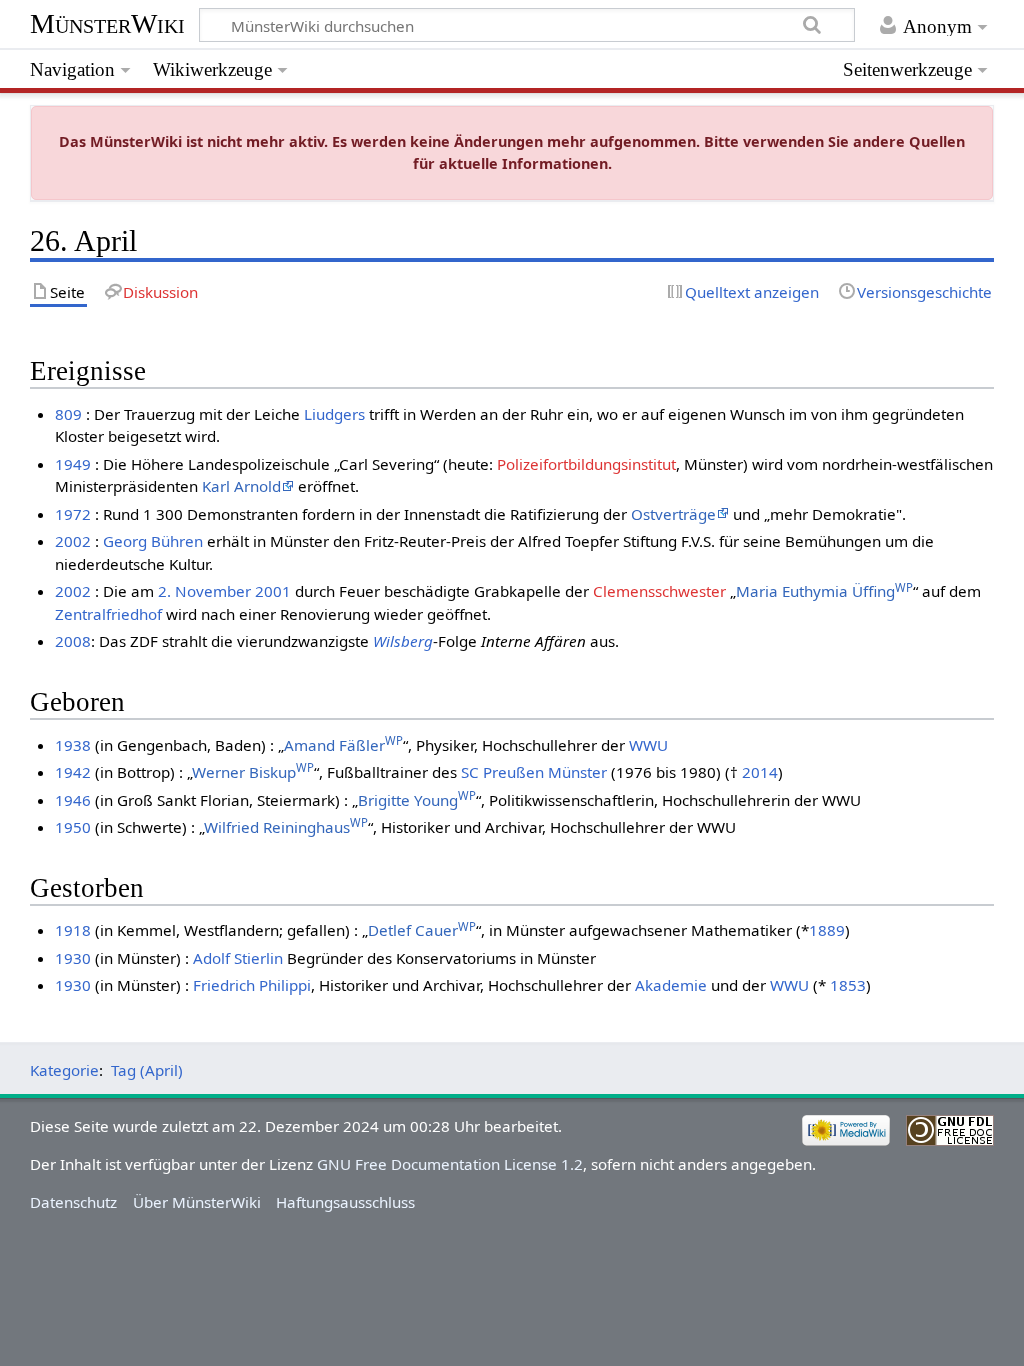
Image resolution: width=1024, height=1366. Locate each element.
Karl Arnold (241, 486)
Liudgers (334, 414)
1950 (73, 827)
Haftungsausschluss (345, 1202)
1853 (848, 985)
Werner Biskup (253, 772)
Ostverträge (673, 514)
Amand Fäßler (343, 745)
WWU (648, 745)
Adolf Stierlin (238, 958)
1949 (73, 464)
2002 (73, 541)
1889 (827, 930)
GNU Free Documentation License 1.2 (450, 1164)
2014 (760, 772)
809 (68, 414)
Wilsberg (403, 641)
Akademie (671, 985)
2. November (204, 591)
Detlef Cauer (422, 930)
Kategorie (64, 1070)
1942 (73, 772)
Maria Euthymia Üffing (824, 591)
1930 (73, 958)
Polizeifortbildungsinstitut (586, 464)
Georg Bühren (153, 541)
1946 (73, 800)
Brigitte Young (417, 800)
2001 (273, 591)
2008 (73, 641)
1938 (73, 745)
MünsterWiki (107, 23)
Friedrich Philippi (252, 985)
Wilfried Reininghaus (286, 827)
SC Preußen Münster (534, 772)
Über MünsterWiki (197, 1202)
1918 (73, 930)
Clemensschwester (659, 591)
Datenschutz (73, 1202)
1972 (73, 514)
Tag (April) (147, 1070)
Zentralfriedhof (108, 614)
